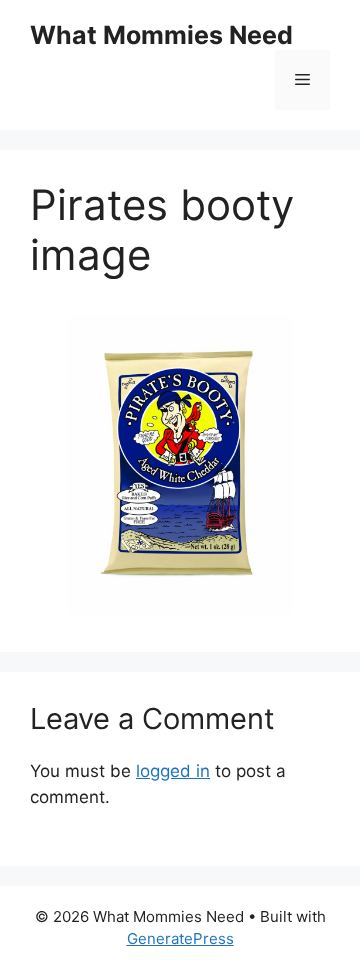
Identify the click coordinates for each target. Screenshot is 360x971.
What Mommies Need (161, 35)
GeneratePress (180, 938)
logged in (173, 771)
